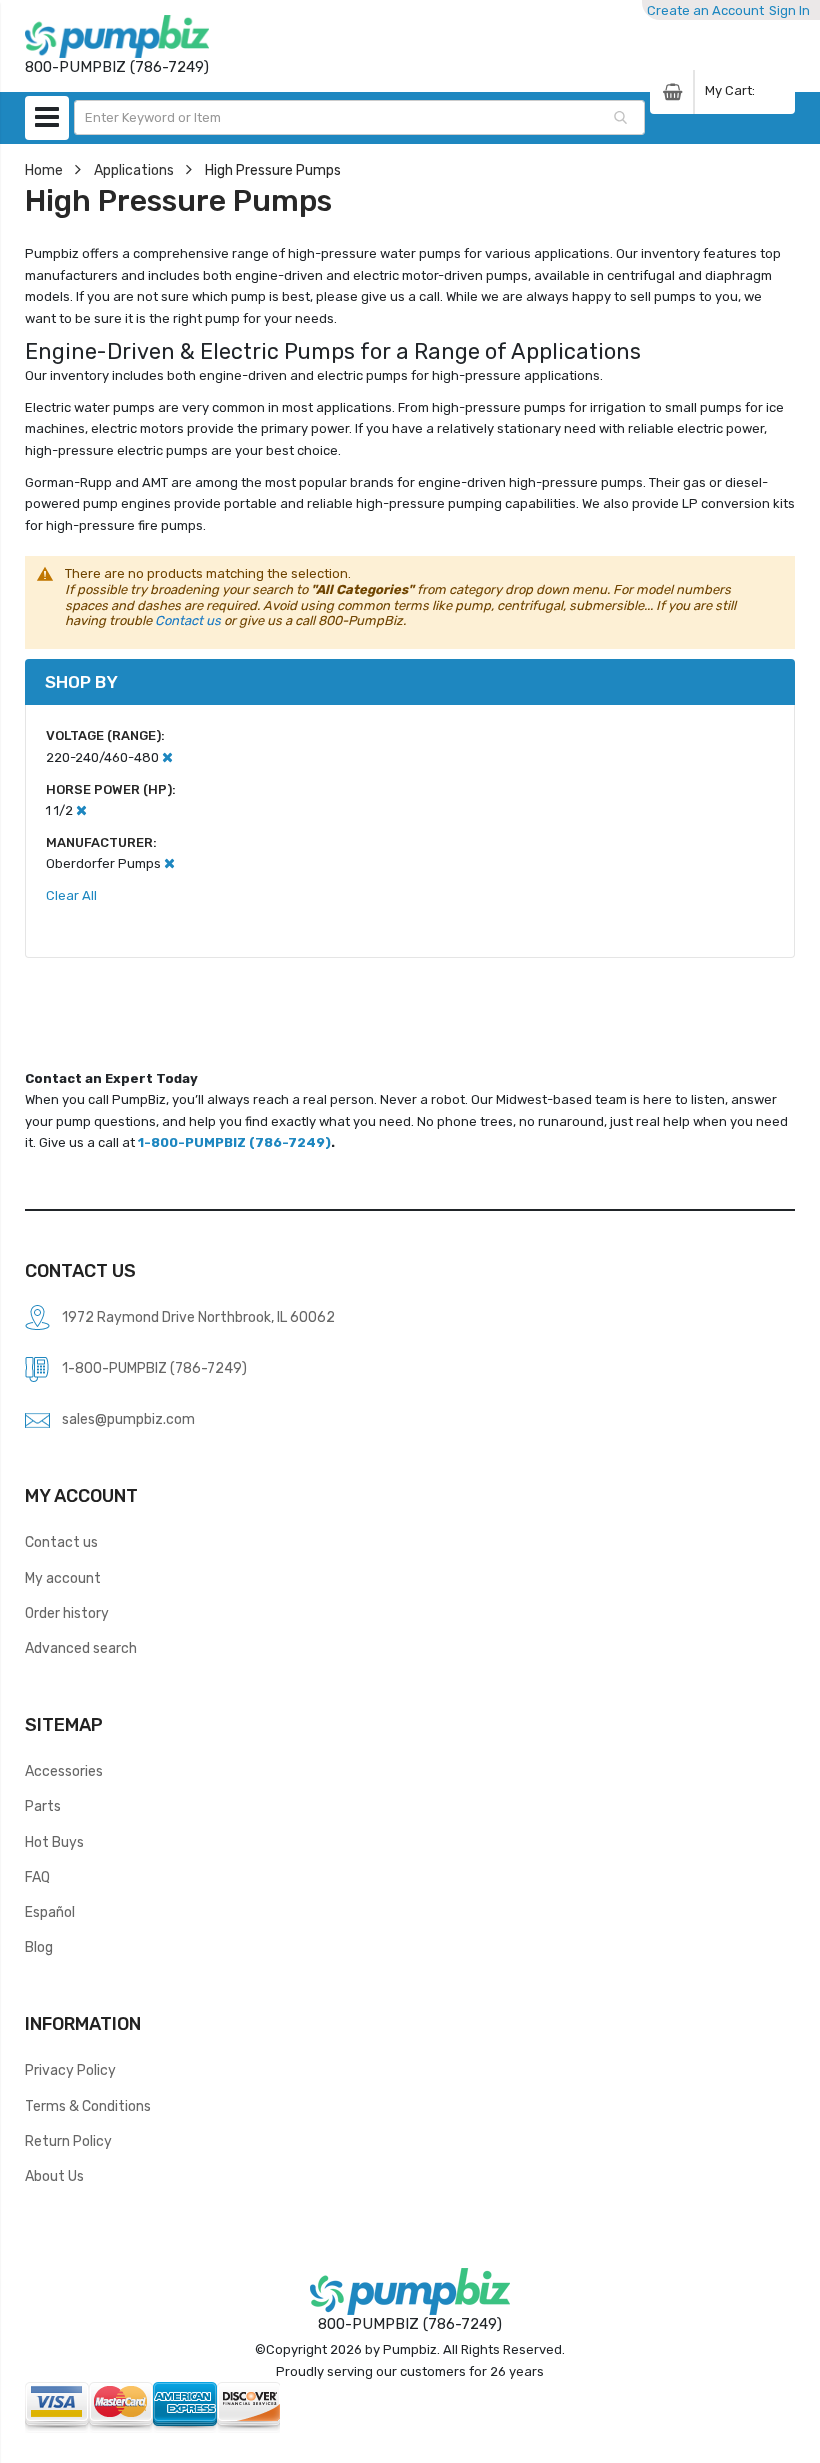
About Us (54, 2176)
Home (44, 170)
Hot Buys (54, 1842)
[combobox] (360, 117)
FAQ (37, 1877)
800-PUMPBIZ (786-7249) (410, 2324)
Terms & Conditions (88, 2106)
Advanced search (81, 1648)
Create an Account (705, 10)
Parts (43, 1806)
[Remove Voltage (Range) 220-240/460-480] (167, 757)
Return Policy (68, 2141)
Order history (67, 1613)
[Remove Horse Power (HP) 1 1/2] (81, 810)
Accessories (64, 1771)
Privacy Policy (70, 2070)
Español (50, 1912)
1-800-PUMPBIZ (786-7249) (234, 1142)
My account (63, 1578)
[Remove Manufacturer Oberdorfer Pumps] (169, 863)
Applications (134, 170)
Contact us (188, 620)
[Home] (117, 36)
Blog (39, 1947)
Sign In (789, 10)
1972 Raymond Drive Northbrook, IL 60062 (198, 1317)
